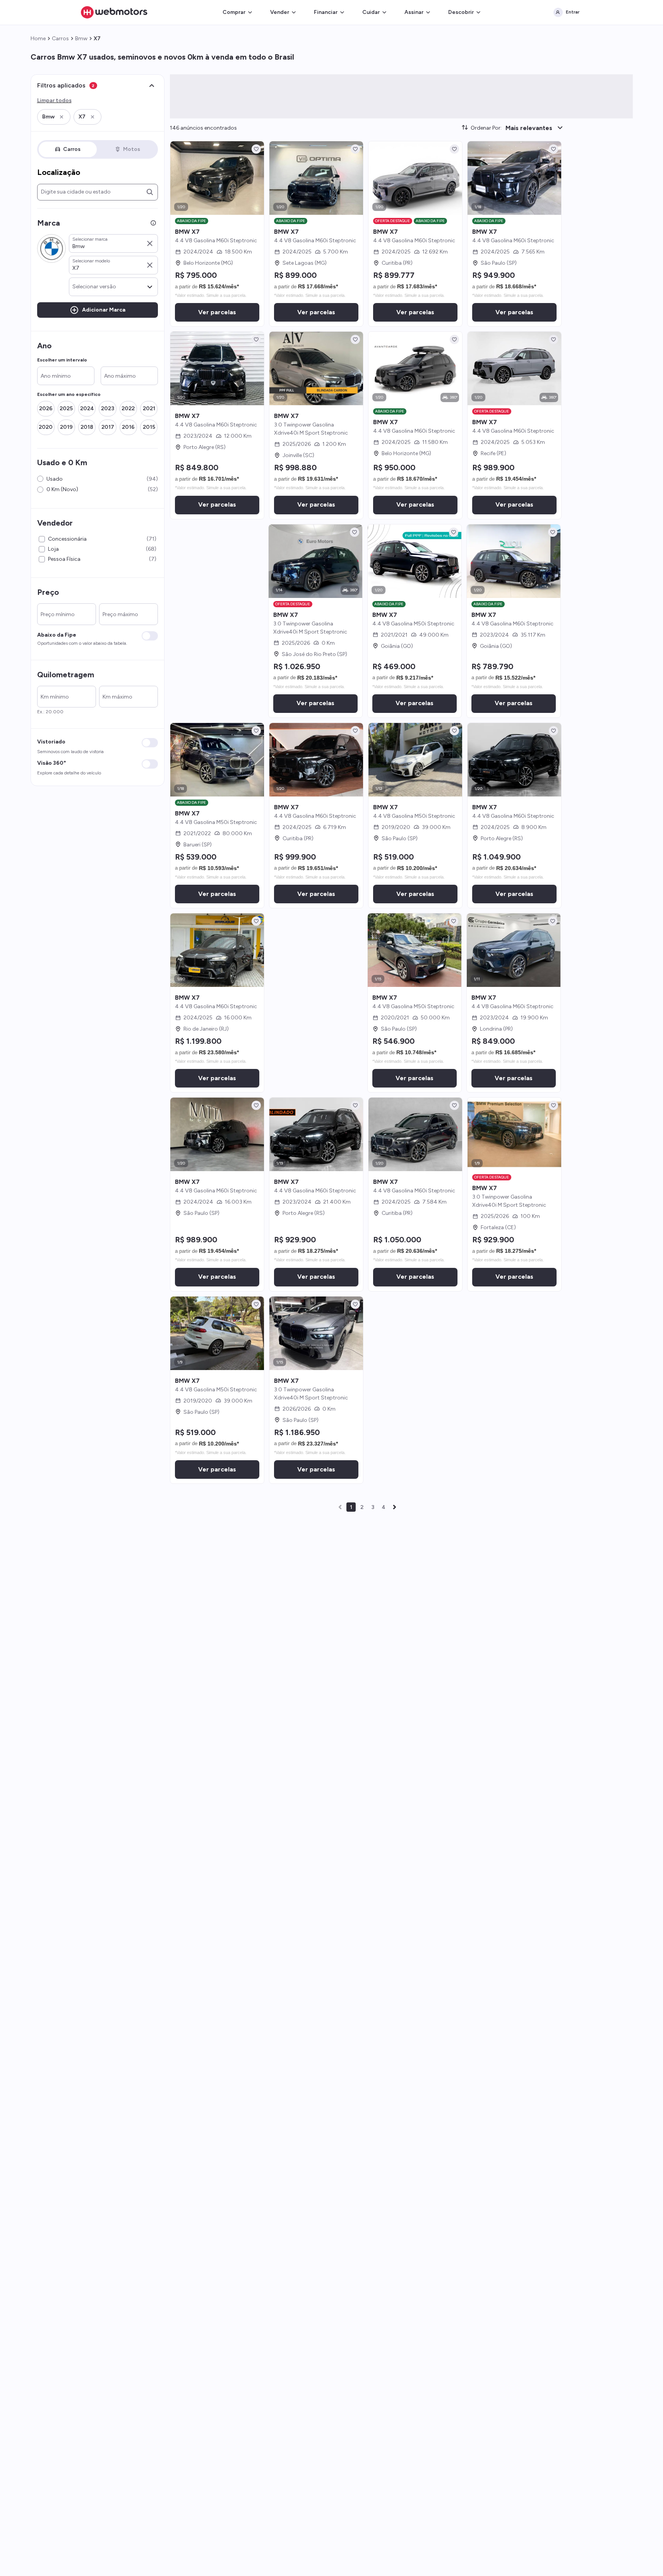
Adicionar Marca (104, 310)
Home (38, 39)
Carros (60, 39)
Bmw (81, 39)
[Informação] (153, 223)
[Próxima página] (394, 1507)
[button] (54, 117)
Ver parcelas (217, 312)
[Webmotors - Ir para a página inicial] (114, 12)
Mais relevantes (529, 128)
